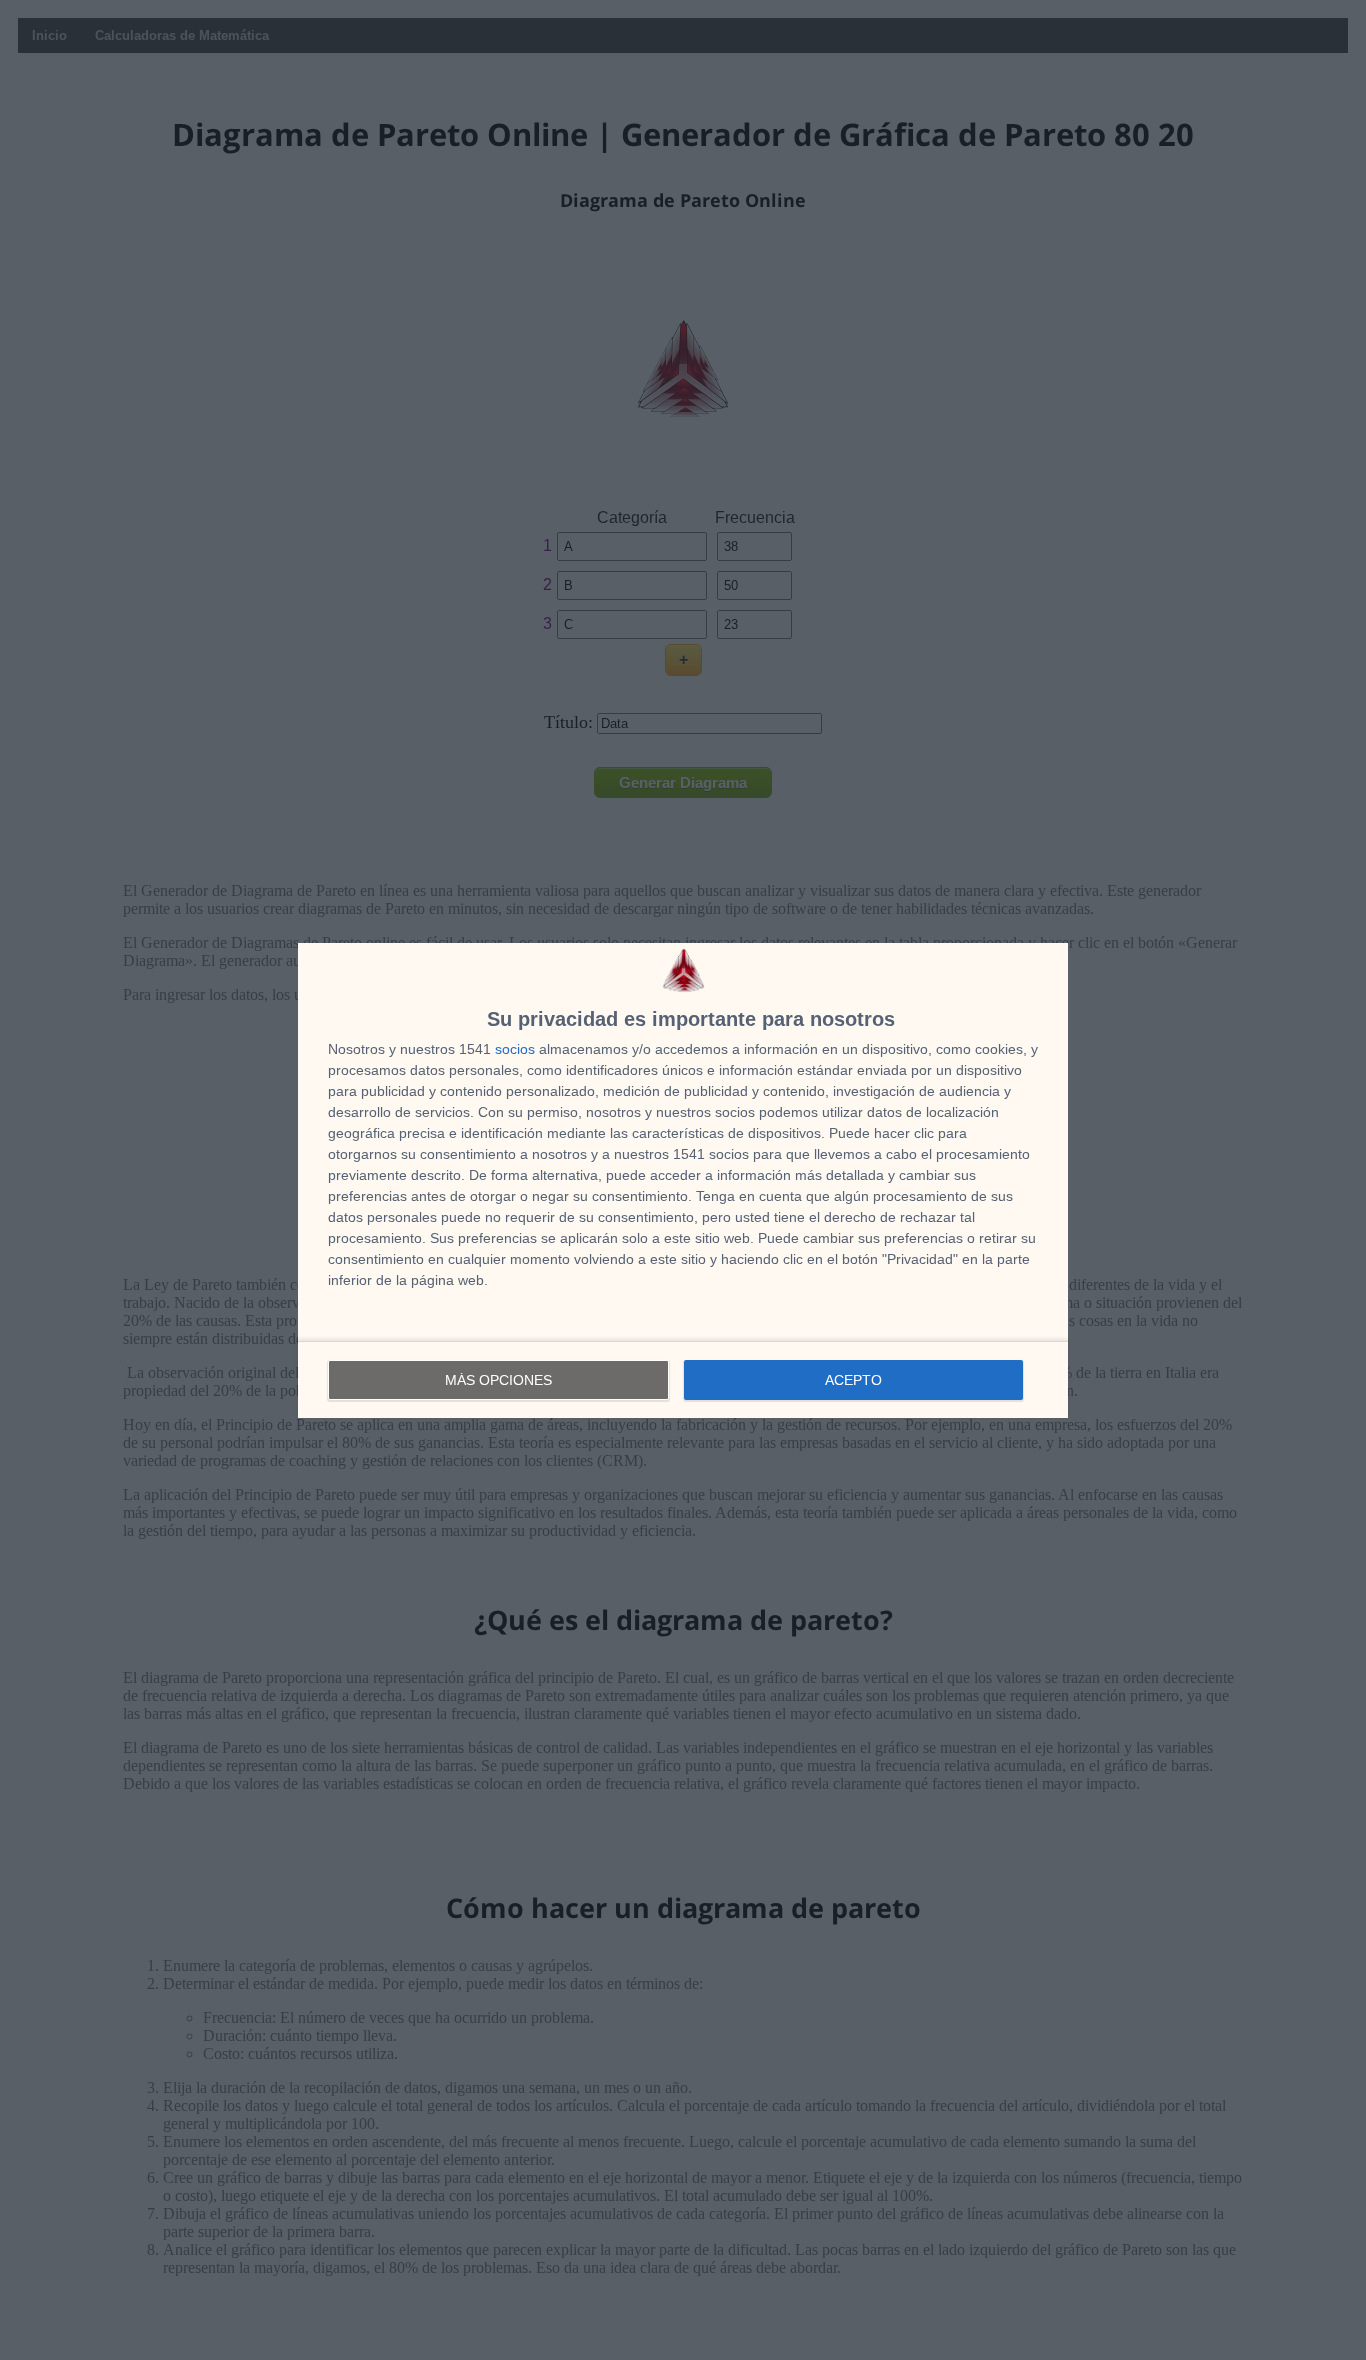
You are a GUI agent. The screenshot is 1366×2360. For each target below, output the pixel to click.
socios (515, 1049)
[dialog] (683, 1180)
